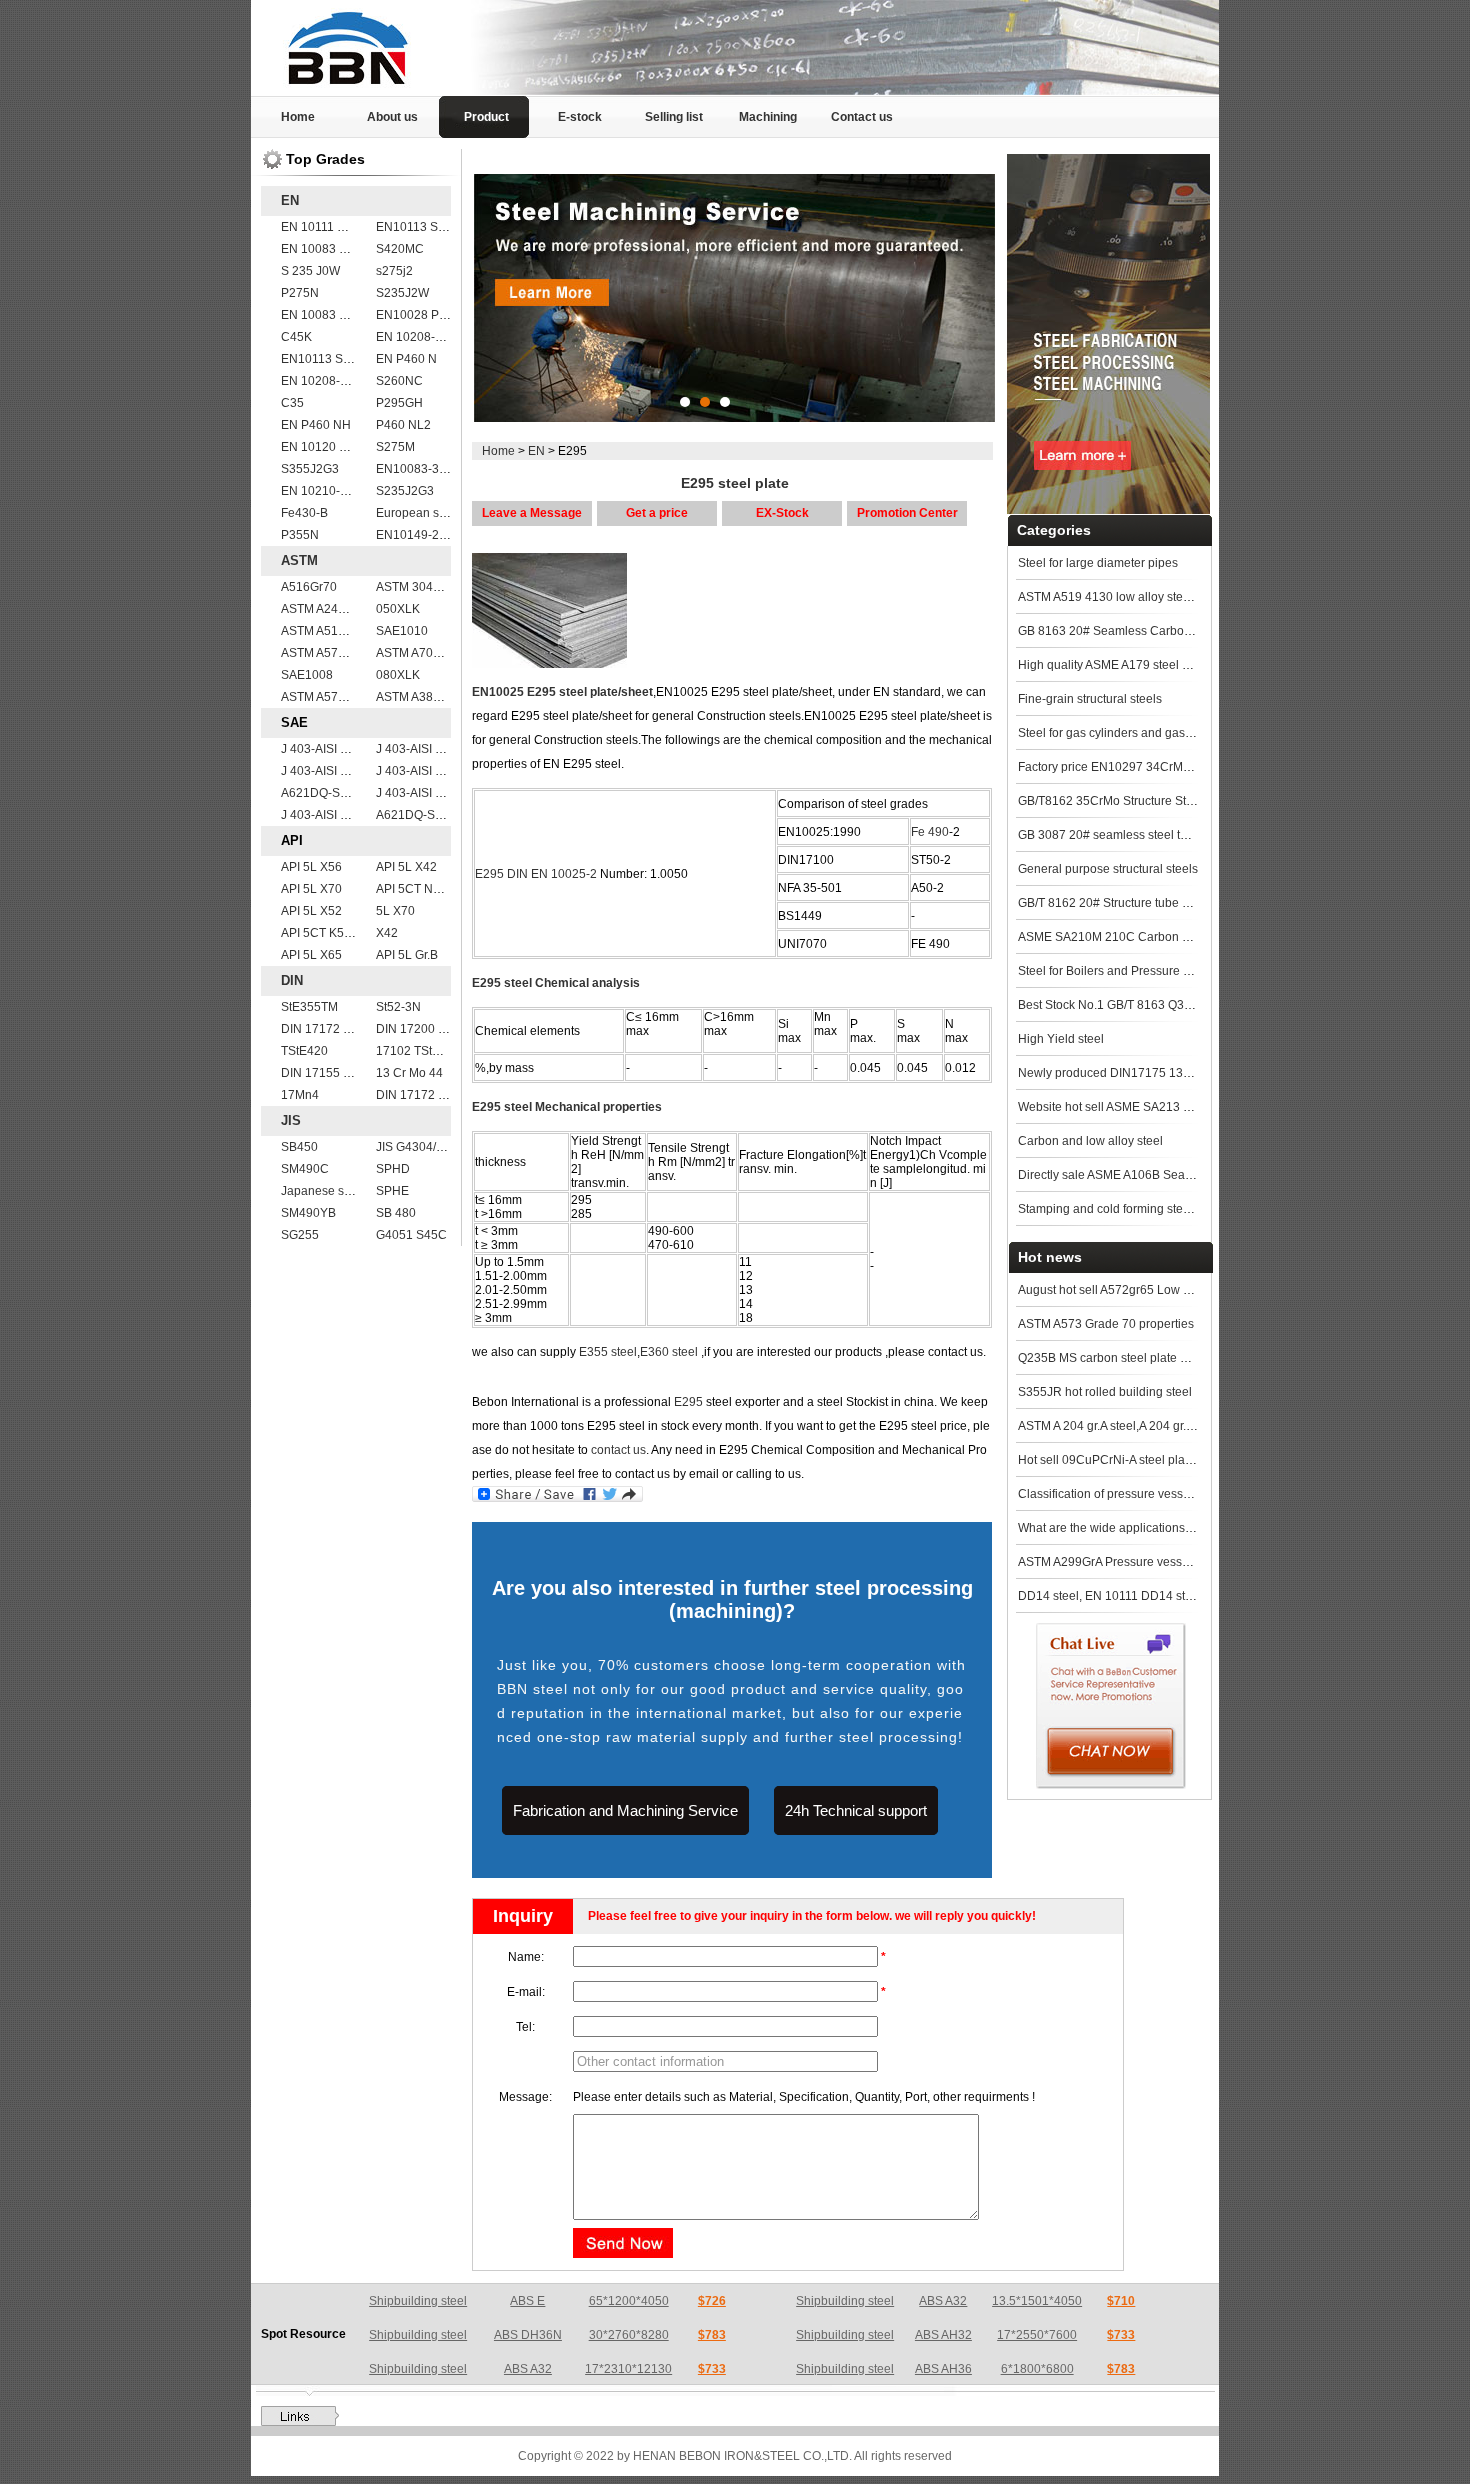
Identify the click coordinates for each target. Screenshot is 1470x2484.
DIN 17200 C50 (418, 1029)
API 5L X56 (311, 867)
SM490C (305, 1169)
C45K (296, 337)
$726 (712, 2301)
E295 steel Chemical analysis (556, 983)
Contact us (862, 117)
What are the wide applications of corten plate (1141, 1528)
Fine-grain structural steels (1090, 699)
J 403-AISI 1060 (419, 793)
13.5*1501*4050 (1037, 2301)
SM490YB (308, 1213)
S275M (395, 447)
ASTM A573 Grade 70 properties (1106, 1324)
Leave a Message (532, 513)
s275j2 (394, 271)
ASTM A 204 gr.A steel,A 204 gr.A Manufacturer (1143, 1426)
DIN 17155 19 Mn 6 (334, 1073)
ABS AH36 (943, 2369)
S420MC (400, 249)
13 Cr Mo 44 (409, 1073)
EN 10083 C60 (321, 315)
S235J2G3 (405, 491)
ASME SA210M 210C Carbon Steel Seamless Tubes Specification (1197, 937)
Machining (768, 117)
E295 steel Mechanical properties (567, 1107)
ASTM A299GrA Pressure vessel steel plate (1134, 1562)
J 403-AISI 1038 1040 (340, 815)
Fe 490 (930, 832)
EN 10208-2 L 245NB (434, 337)
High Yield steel (1061, 1039)
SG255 (300, 1235)
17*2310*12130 (628, 2369)
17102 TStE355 (418, 1051)
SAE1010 (402, 631)
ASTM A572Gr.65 (327, 697)
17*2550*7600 (1037, 2335)
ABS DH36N (528, 2335)
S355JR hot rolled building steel (1105, 1392)
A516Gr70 (309, 587)
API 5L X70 (311, 889)
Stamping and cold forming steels (1108, 1209)
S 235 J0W (310, 271)
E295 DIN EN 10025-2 (536, 874)
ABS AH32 (943, 2335)
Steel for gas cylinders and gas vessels (1123, 733)
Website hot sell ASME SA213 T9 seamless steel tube (1163, 1107)
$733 (1121, 2335)
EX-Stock (782, 513)
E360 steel (669, 1352)
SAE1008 (307, 675)
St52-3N (398, 1007)
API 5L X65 (311, 955)
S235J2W (402, 293)
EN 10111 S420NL (331, 227)
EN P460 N (406, 359)
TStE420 (304, 1051)
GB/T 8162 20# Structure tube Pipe (1112, 903)
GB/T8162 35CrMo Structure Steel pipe (1124, 801)
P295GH (399, 403)
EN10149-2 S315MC (433, 535)
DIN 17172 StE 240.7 (338, 1029)
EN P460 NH (316, 425)
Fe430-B (304, 513)
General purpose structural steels (1108, 869)
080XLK (398, 675)
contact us (618, 1450)
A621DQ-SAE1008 (332, 793)
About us (392, 117)
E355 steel (608, 1352)
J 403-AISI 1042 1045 (340, 771)
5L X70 (395, 911)
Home (298, 117)
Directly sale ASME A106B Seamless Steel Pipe (1147, 1175)
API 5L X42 (406, 867)
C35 (292, 403)
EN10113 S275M (422, 227)
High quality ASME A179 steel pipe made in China (1153, 665)
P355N (300, 535)
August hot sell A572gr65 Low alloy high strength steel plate (1180, 1290)
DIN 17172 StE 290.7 (433, 1095)
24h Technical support (856, 1810)
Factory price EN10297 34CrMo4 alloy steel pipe (1150, 767)
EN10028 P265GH (427, 315)
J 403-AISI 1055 (324, 749)
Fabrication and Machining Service (625, 1810)
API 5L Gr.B (407, 955)
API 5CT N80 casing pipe (444, 889)
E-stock (580, 117)
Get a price (657, 513)
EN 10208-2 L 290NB (339, 381)
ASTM (299, 560)
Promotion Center (907, 513)
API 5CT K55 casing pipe (349, 933)
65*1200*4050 (629, 2301)
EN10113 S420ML (331, 359)
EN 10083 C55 (321, 249)
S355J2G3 (310, 469)
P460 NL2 (403, 425)
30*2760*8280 (629, 2335)
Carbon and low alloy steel (1090, 1141)
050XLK (398, 609)
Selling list (674, 117)
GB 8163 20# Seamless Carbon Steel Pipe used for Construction (1193, 631)
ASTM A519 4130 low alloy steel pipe (1119, 597)
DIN (292, 980)
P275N (300, 293)
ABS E (527, 2301)
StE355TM (309, 1007)
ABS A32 (943, 2301)
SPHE (392, 1191)
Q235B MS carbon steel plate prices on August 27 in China (1177, 1358)
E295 (688, 1402)
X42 (387, 933)
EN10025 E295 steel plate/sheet (562, 692)
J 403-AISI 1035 (419, 771)
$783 (712, 2335)
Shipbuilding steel (418, 2301)
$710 (1121, 2301)
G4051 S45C (411, 1235)
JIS (291, 1120)
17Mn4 (300, 1095)
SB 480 (396, 1213)
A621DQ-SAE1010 (427, 815)
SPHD (393, 1169)
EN (290, 200)
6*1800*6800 (1037, 2369)
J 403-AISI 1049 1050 (435, 749)
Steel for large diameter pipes (1098, 563)
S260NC (399, 381)
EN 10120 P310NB (333, 447)
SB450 (299, 1147)
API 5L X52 (311, 911)
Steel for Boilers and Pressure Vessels (1121, 971)
